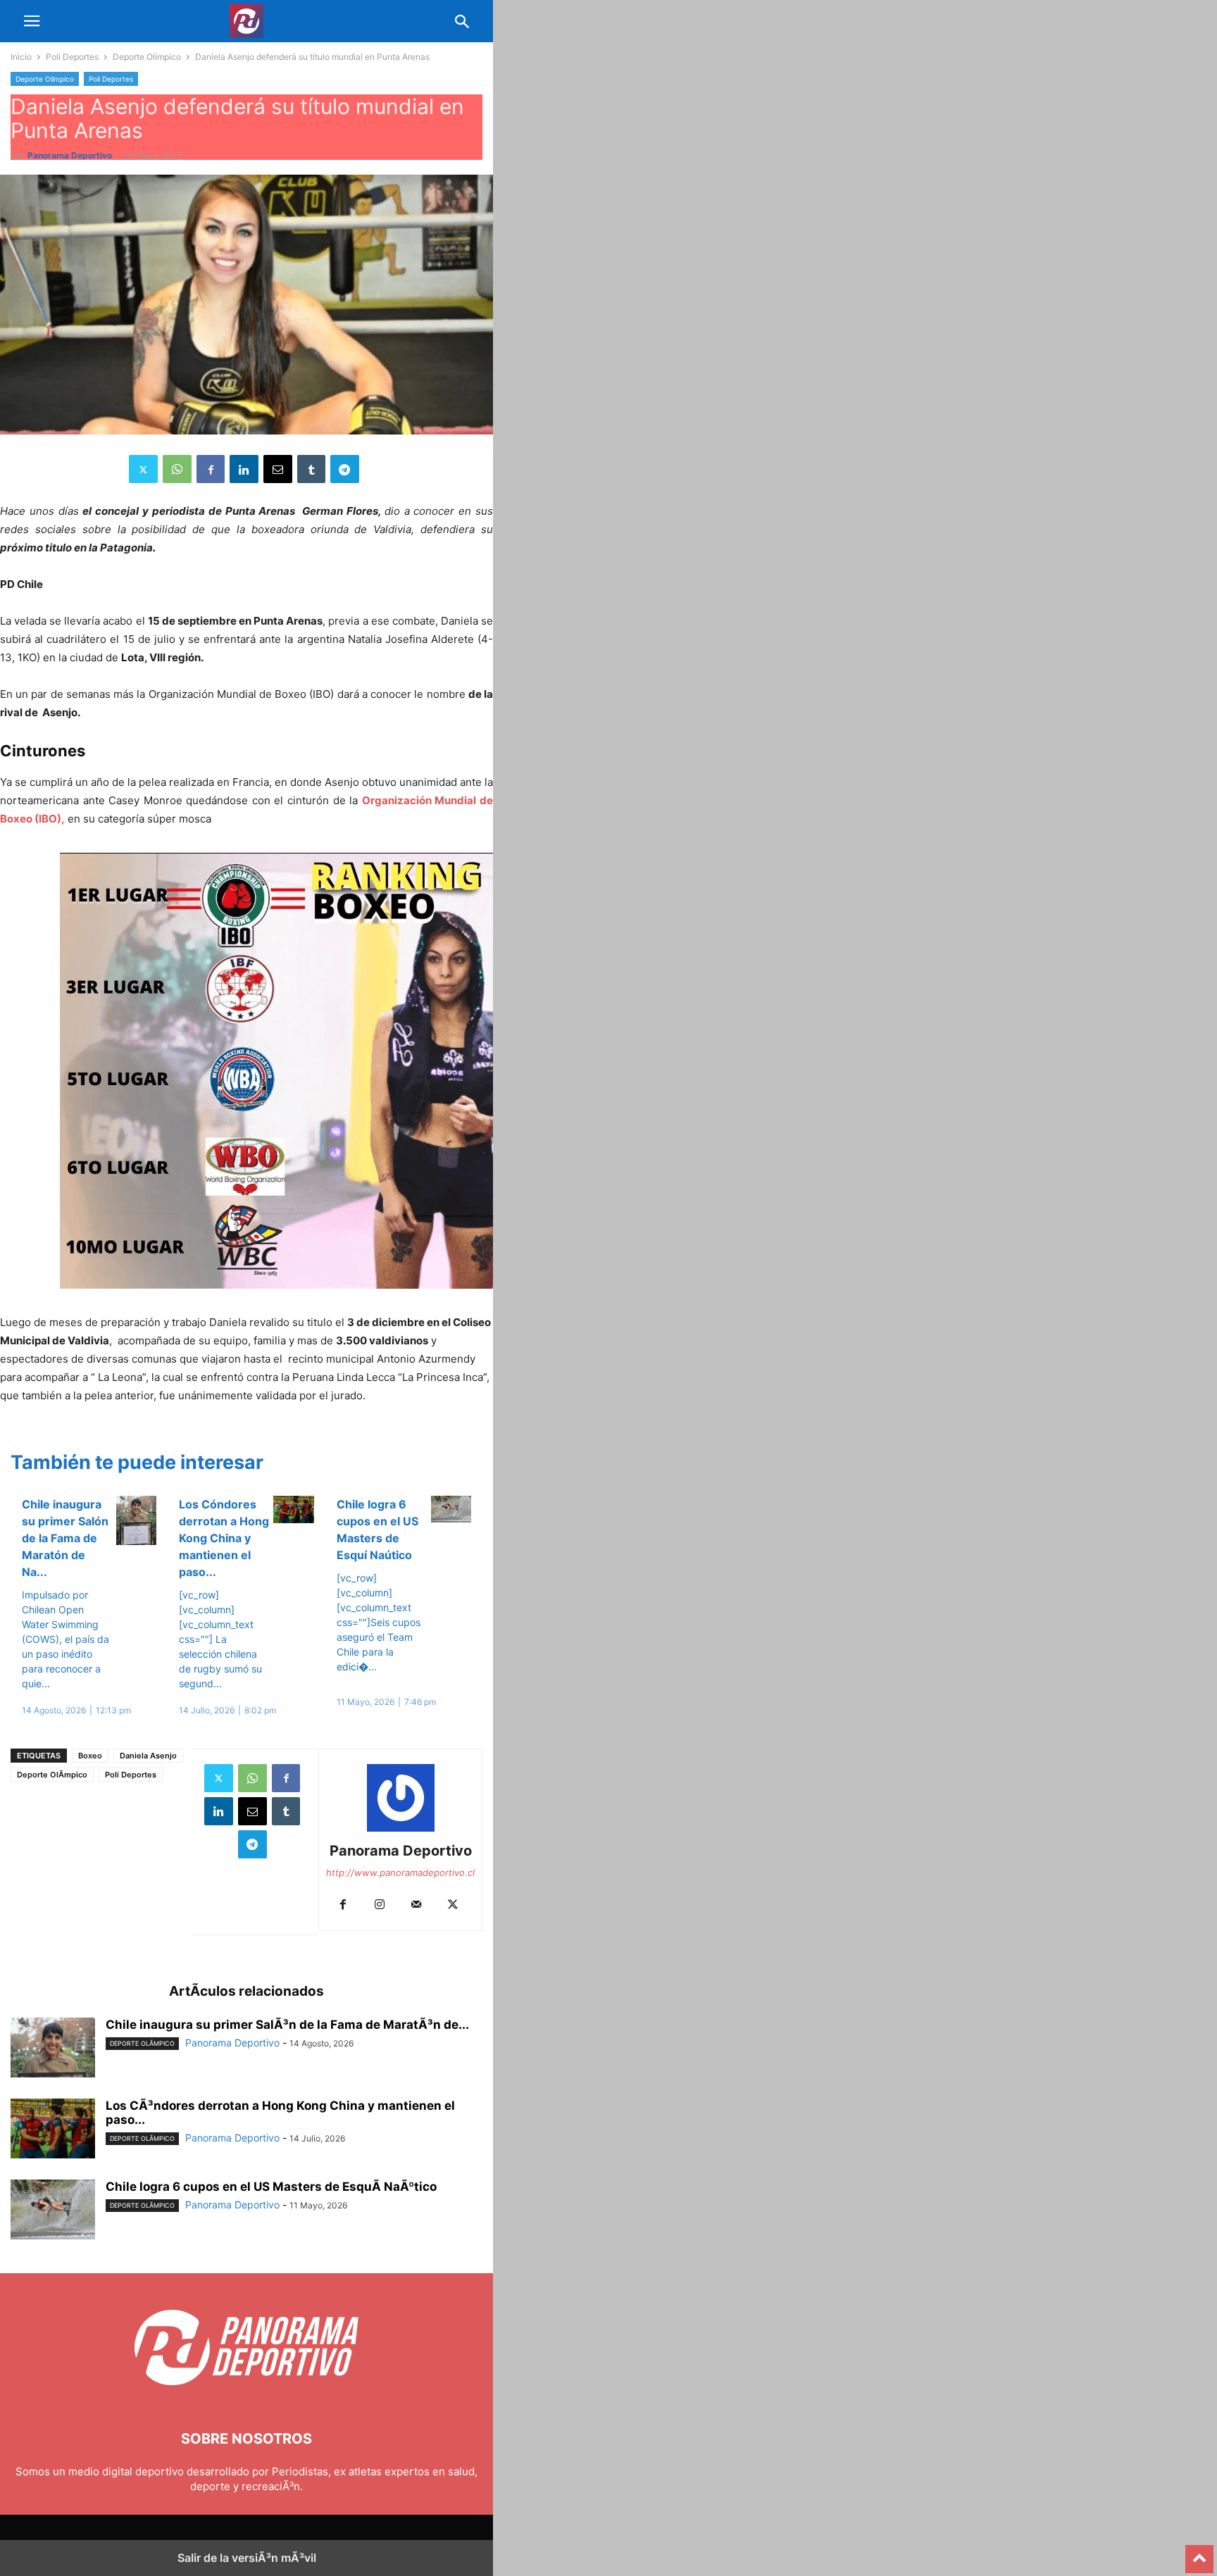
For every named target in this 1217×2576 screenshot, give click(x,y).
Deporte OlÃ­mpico (52, 1775)
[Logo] (246, 2396)
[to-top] (1199, 2553)
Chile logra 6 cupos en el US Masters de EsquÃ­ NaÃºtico (271, 2187)
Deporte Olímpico (147, 57)
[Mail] (416, 1905)
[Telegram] (345, 469)
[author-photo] (401, 1831)
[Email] (278, 469)
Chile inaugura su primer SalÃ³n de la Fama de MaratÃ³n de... (287, 2025)
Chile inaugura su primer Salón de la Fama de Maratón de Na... (65, 1538)
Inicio (21, 57)
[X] (143, 469)
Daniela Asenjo (148, 1756)
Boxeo (90, 1756)
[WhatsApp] (177, 469)
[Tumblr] (311, 469)
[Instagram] (380, 1905)
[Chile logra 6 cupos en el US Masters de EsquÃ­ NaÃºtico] (53, 2211)
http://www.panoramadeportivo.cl (400, 1872)
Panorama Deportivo (70, 155)
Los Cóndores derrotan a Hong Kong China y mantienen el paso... (224, 1538)
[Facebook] (211, 469)
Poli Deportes (72, 57)
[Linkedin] (244, 469)
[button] (32, 21)
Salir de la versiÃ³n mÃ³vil (247, 2558)
